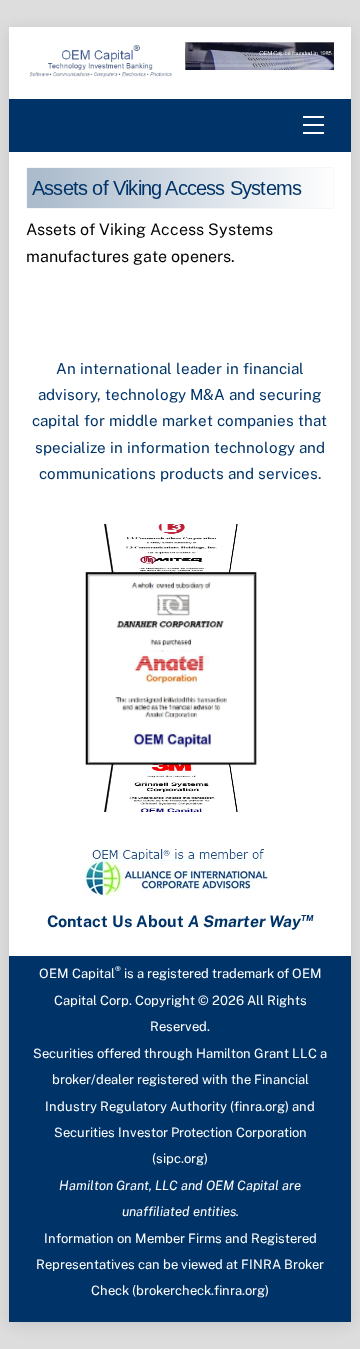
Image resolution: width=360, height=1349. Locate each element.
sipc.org (180, 1158)
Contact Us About (180, 921)
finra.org (259, 1106)
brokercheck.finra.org (200, 1290)
